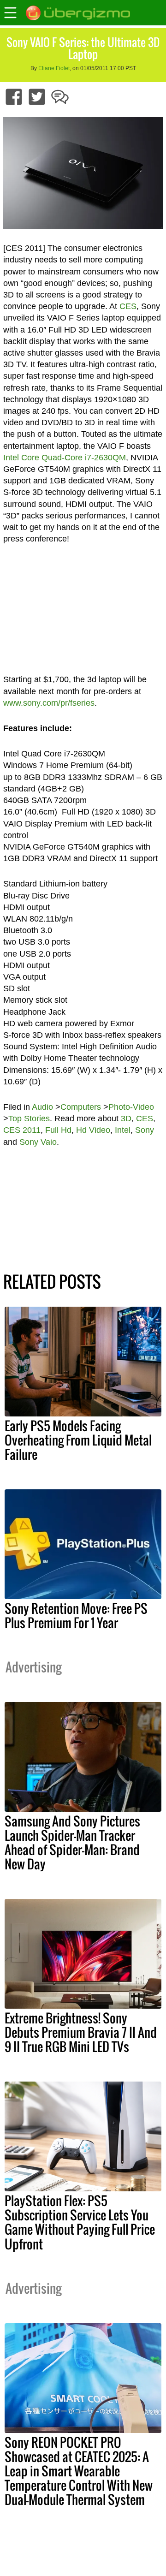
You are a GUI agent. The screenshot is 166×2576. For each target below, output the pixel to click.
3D (126, 1118)
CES (128, 306)
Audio (42, 1107)
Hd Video (93, 1130)
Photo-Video (131, 1107)
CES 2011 (22, 1130)
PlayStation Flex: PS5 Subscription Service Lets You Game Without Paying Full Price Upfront (80, 2222)
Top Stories (29, 1118)
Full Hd (58, 1130)
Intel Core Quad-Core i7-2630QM (65, 458)
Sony (145, 1130)
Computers (81, 1107)
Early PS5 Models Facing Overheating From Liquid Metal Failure (78, 1440)
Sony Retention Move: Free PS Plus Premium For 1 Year (76, 1615)
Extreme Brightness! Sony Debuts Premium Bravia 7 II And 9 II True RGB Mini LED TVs (81, 2032)
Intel (123, 1130)
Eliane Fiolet (54, 68)
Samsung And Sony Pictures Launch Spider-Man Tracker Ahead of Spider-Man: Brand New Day (72, 1842)
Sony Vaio (38, 1142)
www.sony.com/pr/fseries (49, 703)
